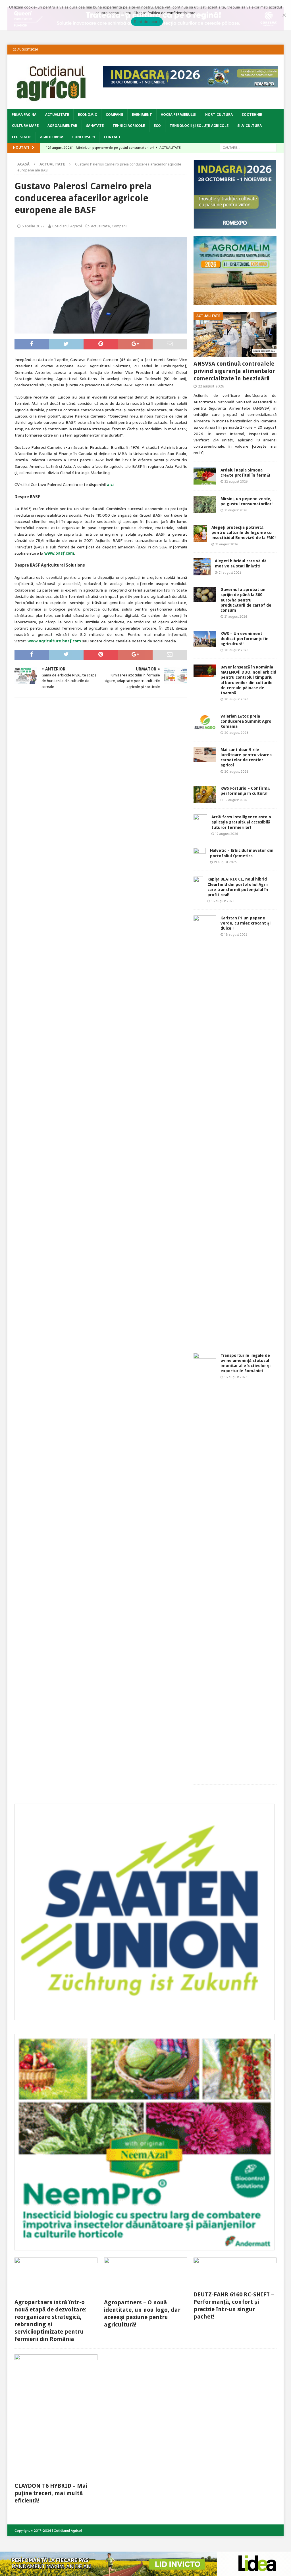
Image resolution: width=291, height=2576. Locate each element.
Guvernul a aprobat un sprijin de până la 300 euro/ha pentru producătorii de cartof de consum (246, 600)
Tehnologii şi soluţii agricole (199, 126)
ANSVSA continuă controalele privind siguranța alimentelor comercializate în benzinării (234, 371)
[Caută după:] (248, 147)
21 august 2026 (236, 510)
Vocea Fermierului (179, 115)
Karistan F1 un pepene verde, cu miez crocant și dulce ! (246, 923)
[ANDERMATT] (145, 2247)
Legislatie (22, 137)
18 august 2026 (223, 901)
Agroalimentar (62, 126)
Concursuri (84, 137)
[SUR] (145, 2017)
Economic (87, 115)
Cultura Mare (25, 126)
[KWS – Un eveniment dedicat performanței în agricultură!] (205, 639)
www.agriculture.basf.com (54, 641)
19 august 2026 (236, 800)
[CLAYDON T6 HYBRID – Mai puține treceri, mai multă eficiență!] (56, 2417)
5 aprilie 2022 (33, 226)
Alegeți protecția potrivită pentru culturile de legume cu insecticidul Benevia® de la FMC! (244, 533)
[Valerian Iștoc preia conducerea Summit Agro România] (205, 722)
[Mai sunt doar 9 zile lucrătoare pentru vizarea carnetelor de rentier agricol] (205, 755)
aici (110, 485)
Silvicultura (250, 126)
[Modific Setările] (284, 15)
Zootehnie (252, 115)
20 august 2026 (236, 650)
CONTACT (112, 137)
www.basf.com (59, 553)
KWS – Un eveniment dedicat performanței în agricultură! (245, 639)
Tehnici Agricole (129, 126)
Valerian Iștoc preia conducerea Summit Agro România (246, 721)
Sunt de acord (147, 22)
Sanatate (95, 126)
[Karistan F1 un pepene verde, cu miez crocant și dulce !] (205, 1128)
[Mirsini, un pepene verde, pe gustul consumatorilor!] (205, 505)
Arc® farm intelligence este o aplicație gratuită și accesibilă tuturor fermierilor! (241, 822)
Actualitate (57, 115)
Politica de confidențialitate (172, 13)
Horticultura (219, 115)
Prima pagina (24, 115)
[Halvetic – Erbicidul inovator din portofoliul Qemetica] (200, 856)
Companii (114, 115)
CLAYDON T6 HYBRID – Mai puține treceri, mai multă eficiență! (51, 2493)
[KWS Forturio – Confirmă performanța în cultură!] (205, 794)
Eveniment (142, 115)
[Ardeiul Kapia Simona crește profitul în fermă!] (205, 476)
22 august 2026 (211, 386)
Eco (157, 126)
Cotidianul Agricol (67, 226)
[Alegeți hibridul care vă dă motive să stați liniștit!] (202, 567)
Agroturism (52, 137)
